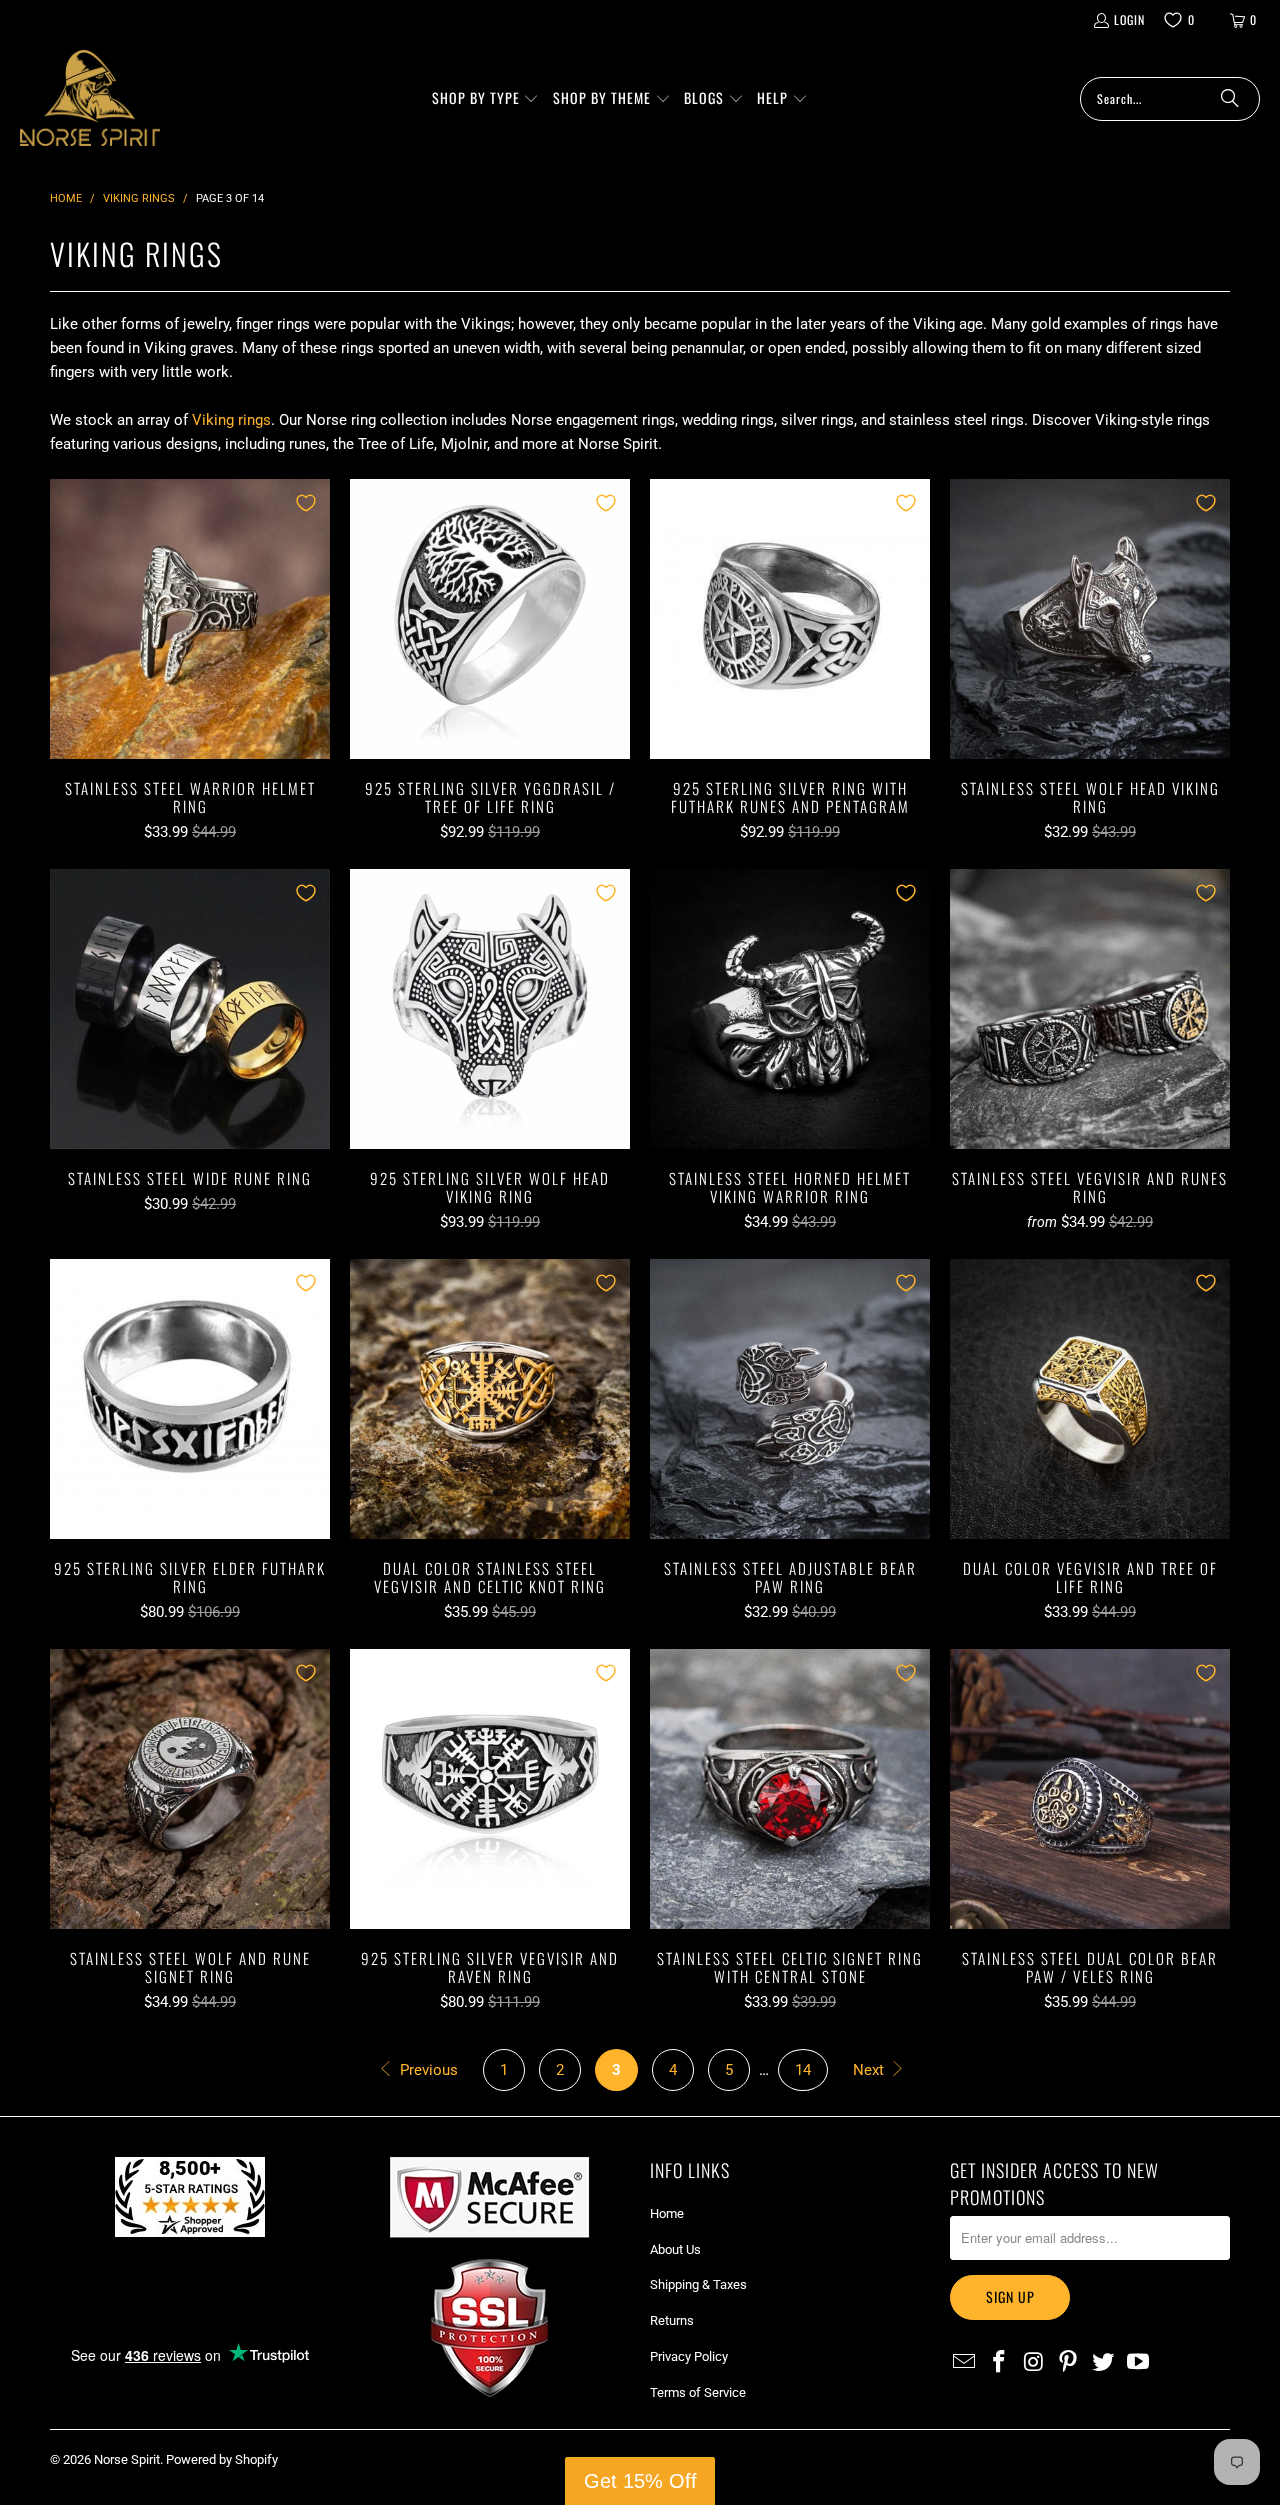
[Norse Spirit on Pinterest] (1069, 2363)
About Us (675, 2249)
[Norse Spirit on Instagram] (1034, 2363)
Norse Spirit (127, 2459)
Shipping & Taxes (698, 2284)
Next (870, 2070)
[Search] (1230, 99)
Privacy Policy (689, 2356)
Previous (426, 2070)
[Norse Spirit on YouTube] (1138, 2363)
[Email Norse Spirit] (965, 2363)
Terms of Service (698, 2392)
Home (667, 2213)
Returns (672, 2320)
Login (1127, 19)
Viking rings (231, 420)
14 (803, 2070)
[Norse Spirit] (90, 98)
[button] (484, 99)
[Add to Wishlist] (306, 503)
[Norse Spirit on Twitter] (1104, 2363)
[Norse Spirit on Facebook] (1000, 2363)
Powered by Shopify (222, 2459)
